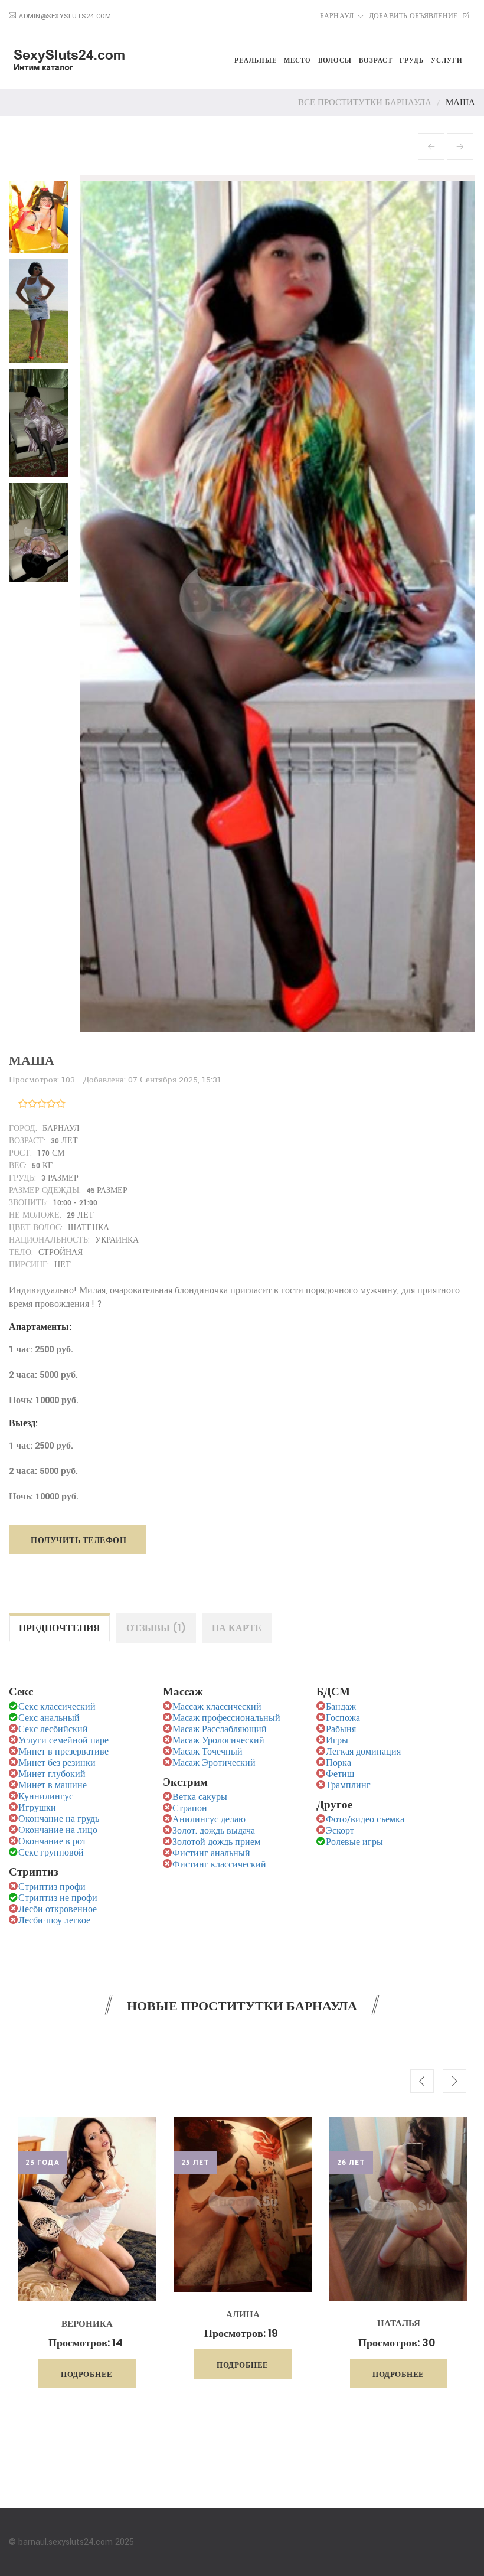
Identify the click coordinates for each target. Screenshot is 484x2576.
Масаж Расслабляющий (220, 1729)
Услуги (447, 60)
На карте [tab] (237, 1628)
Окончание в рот (52, 1842)
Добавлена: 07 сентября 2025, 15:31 (152, 1080)
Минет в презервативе (63, 1752)
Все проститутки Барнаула (365, 102)
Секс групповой (51, 1853)
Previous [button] (422, 2081)
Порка (339, 1763)
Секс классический (57, 1707)
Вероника (87, 2324)
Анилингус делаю (209, 1820)
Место (297, 60)
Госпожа (343, 1718)
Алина (243, 2314)
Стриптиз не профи (58, 1898)
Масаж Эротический (214, 1763)
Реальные (256, 60)
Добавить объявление (414, 16)
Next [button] (454, 2081)
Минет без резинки (57, 1763)
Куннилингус (46, 1797)
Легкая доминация (363, 1752)
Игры (337, 1741)
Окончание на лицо (58, 1830)
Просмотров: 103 (42, 1080)
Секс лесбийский (53, 1729)
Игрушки (37, 1808)
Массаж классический (217, 1707)
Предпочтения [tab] (60, 1628)
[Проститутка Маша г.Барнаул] (41, 213)
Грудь (412, 60)
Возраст (376, 60)
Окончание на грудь (59, 1819)
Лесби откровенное (58, 1910)
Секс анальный (49, 1718)
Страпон (190, 1809)
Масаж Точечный (207, 1752)
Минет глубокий (52, 1774)
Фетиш (340, 1774)
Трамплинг (348, 1786)
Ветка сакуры (200, 1797)
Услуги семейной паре (63, 1741)
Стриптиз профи (52, 1887)
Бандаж (341, 1707)
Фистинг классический (219, 1865)
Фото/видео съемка (365, 1820)
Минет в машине (53, 1786)
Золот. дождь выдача (214, 1831)
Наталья (399, 2323)
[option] (87, 2252)
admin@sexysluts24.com (65, 16)
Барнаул (337, 16)
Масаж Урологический (218, 1741)
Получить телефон (79, 1540)
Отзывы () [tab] (156, 1628)
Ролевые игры (354, 1842)
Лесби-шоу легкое (54, 1921)
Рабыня (341, 1729)
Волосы (335, 60)
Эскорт (340, 1831)
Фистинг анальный (211, 1853)
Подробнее (87, 2374)
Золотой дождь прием (216, 1842)
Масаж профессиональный (226, 1718)
